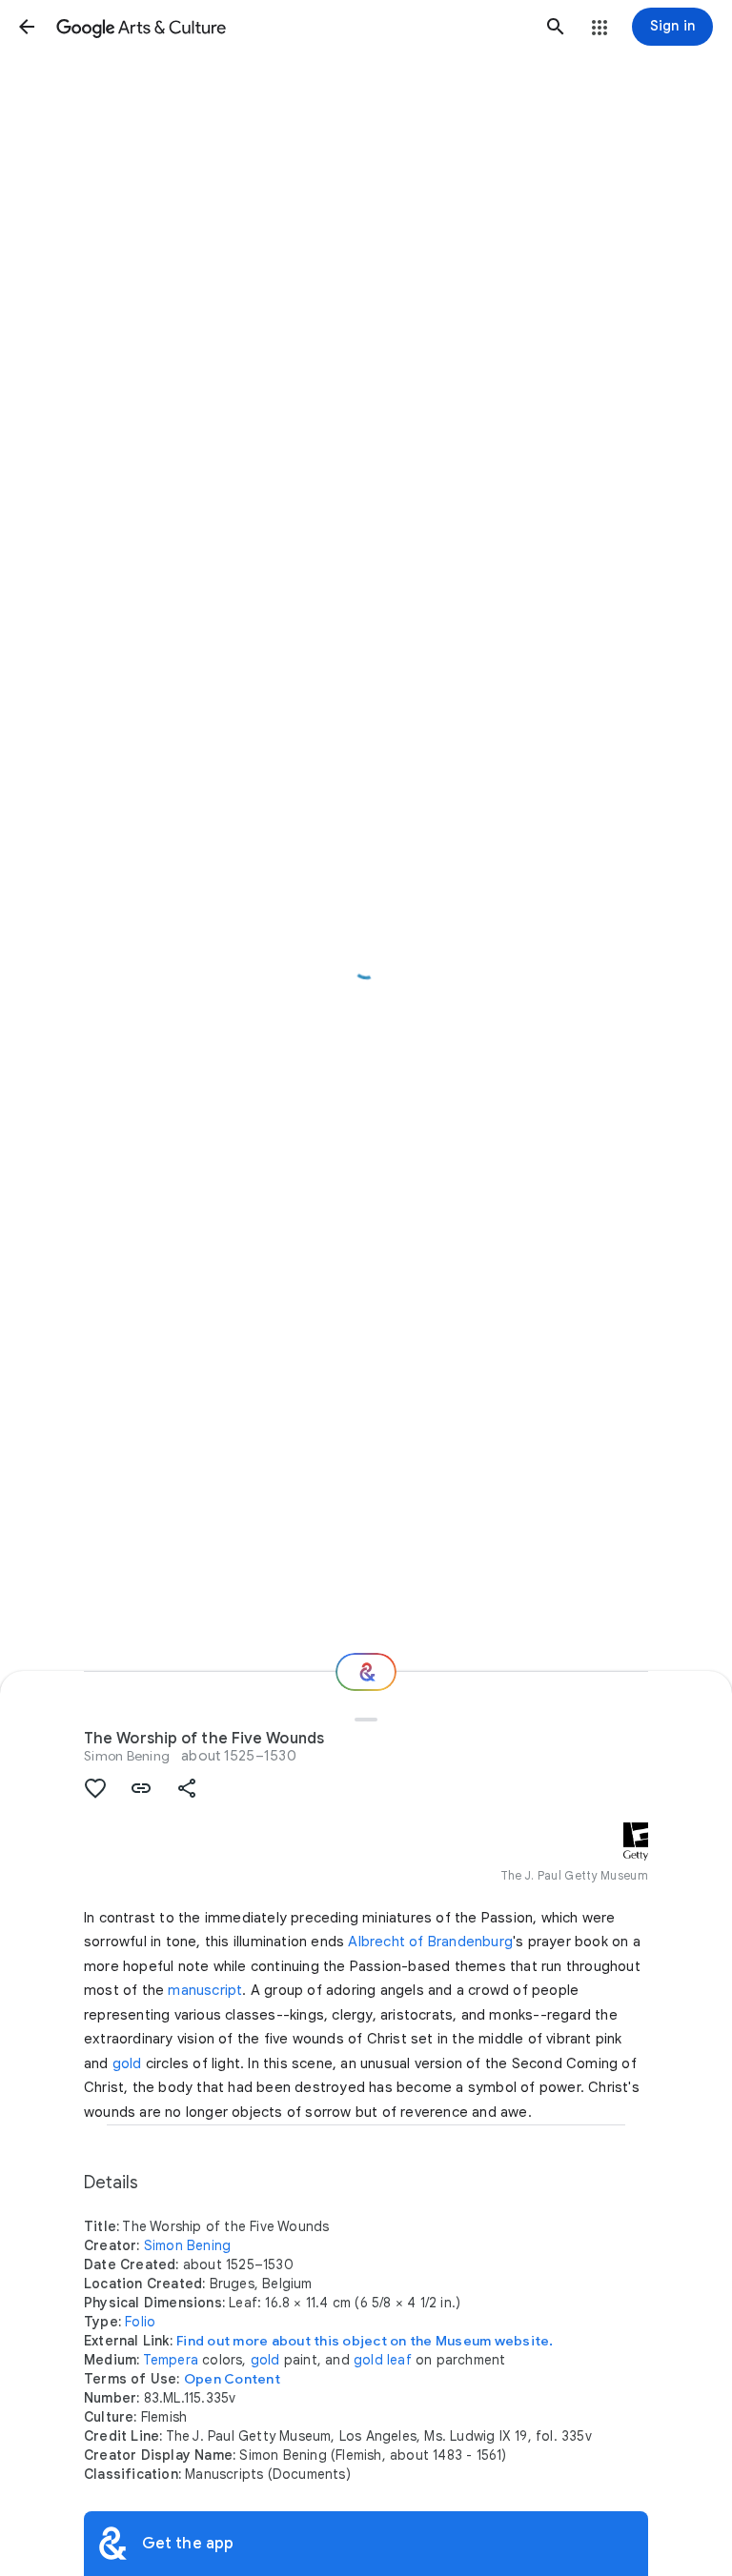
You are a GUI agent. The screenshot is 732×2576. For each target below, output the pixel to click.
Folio (140, 2322)
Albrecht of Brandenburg (430, 1942)
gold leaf (383, 2360)
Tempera (171, 2360)
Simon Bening (127, 1756)
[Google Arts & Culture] (291, 27)
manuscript (205, 1990)
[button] (27, 27)
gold (127, 2063)
